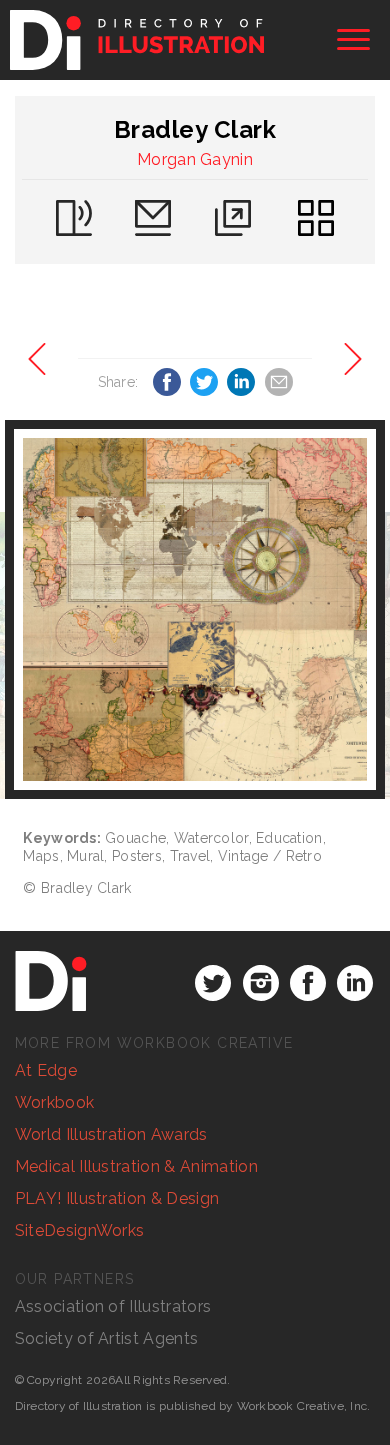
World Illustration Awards (111, 1134)
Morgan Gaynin (195, 159)
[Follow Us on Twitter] (213, 983)
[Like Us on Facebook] (308, 983)
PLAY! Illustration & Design (117, 1198)
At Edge (46, 1070)
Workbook (55, 1102)
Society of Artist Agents (107, 1338)
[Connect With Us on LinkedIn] (355, 983)
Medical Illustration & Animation (136, 1166)
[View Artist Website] (194, 609)
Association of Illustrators (113, 1306)
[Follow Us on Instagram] (261, 983)
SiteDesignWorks (80, 1230)
